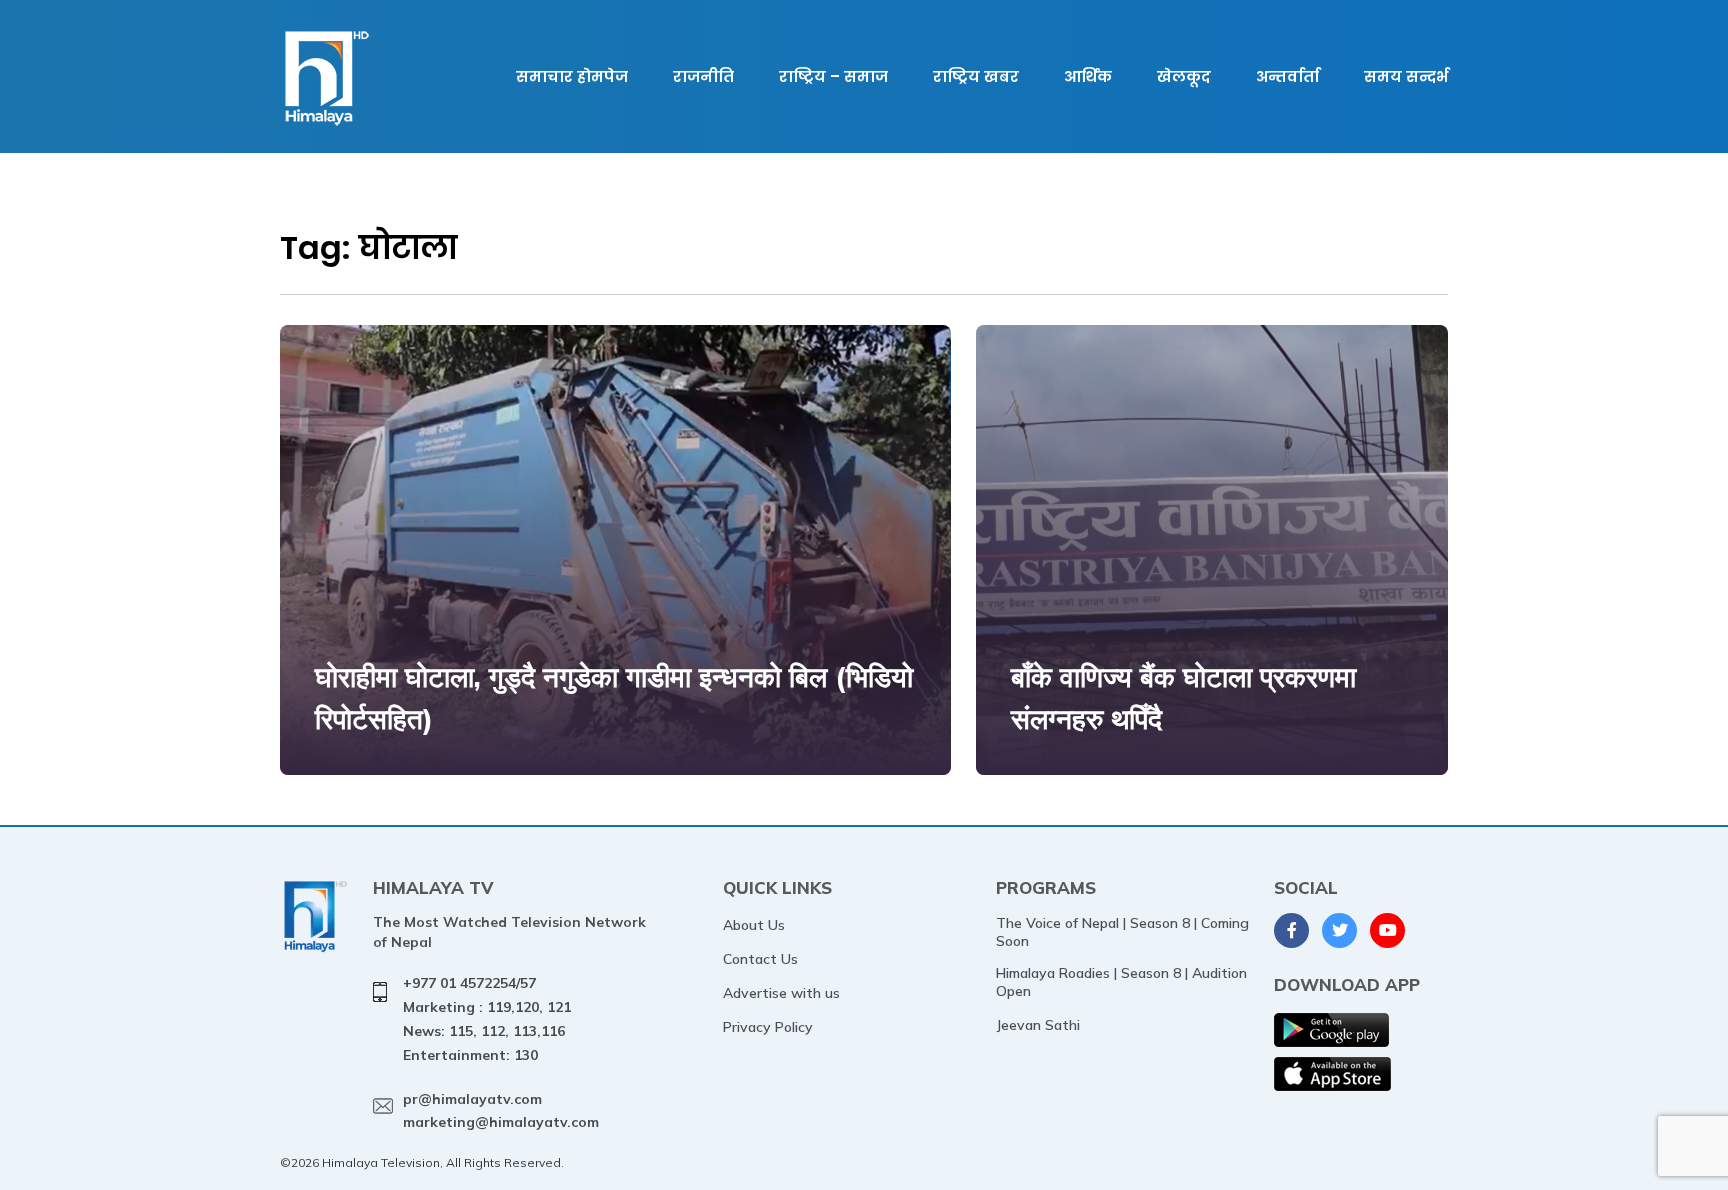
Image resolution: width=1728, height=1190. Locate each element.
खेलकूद (1184, 76)
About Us (754, 925)
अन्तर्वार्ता (1287, 76)
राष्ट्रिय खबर (976, 76)
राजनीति (703, 76)
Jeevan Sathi (1038, 1025)
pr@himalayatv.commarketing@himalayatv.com (501, 1111)
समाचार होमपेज (572, 76)
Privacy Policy (768, 1027)
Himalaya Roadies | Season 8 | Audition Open (1121, 982)
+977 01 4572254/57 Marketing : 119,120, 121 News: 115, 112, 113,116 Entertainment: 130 (487, 1018)
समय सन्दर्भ (1406, 76)
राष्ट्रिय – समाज (833, 76)
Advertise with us (781, 993)
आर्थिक (1088, 76)
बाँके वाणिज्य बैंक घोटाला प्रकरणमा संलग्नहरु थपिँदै (1183, 697)
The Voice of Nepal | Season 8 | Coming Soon (1122, 932)
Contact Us (760, 959)
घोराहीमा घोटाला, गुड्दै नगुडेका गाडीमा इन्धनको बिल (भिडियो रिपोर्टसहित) (614, 697)
